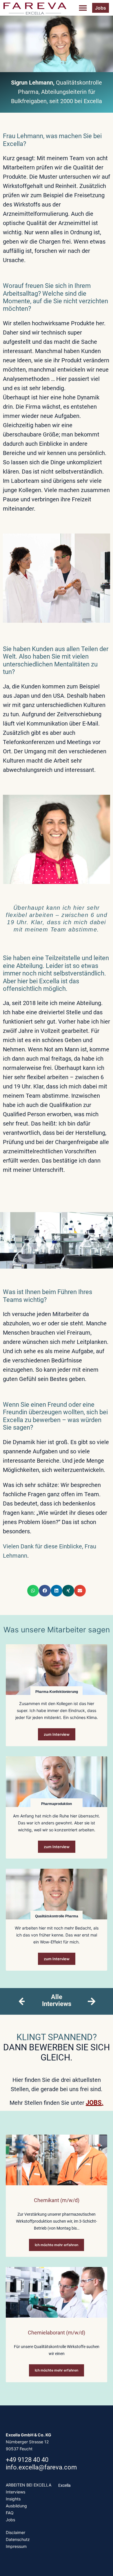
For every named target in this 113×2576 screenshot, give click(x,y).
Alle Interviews (57, 2000)
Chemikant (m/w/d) (57, 2200)
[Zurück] (21, 2001)
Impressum (16, 2546)
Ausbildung (16, 2506)
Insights (13, 2499)
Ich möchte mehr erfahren (57, 2245)
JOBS (94, 2103)
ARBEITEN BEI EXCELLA (29, 2485)
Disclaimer (16, 2532)
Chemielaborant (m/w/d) (57, 2333)
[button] (83, 8)
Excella (64, 2485)
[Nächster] (89, 2001)
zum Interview (57, 1734)
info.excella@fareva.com (41, 2467)
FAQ (10, 2513)
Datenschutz (18, 2539)
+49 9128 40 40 (27, 2460)
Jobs (10, 2520)
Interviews (16, 2492)
